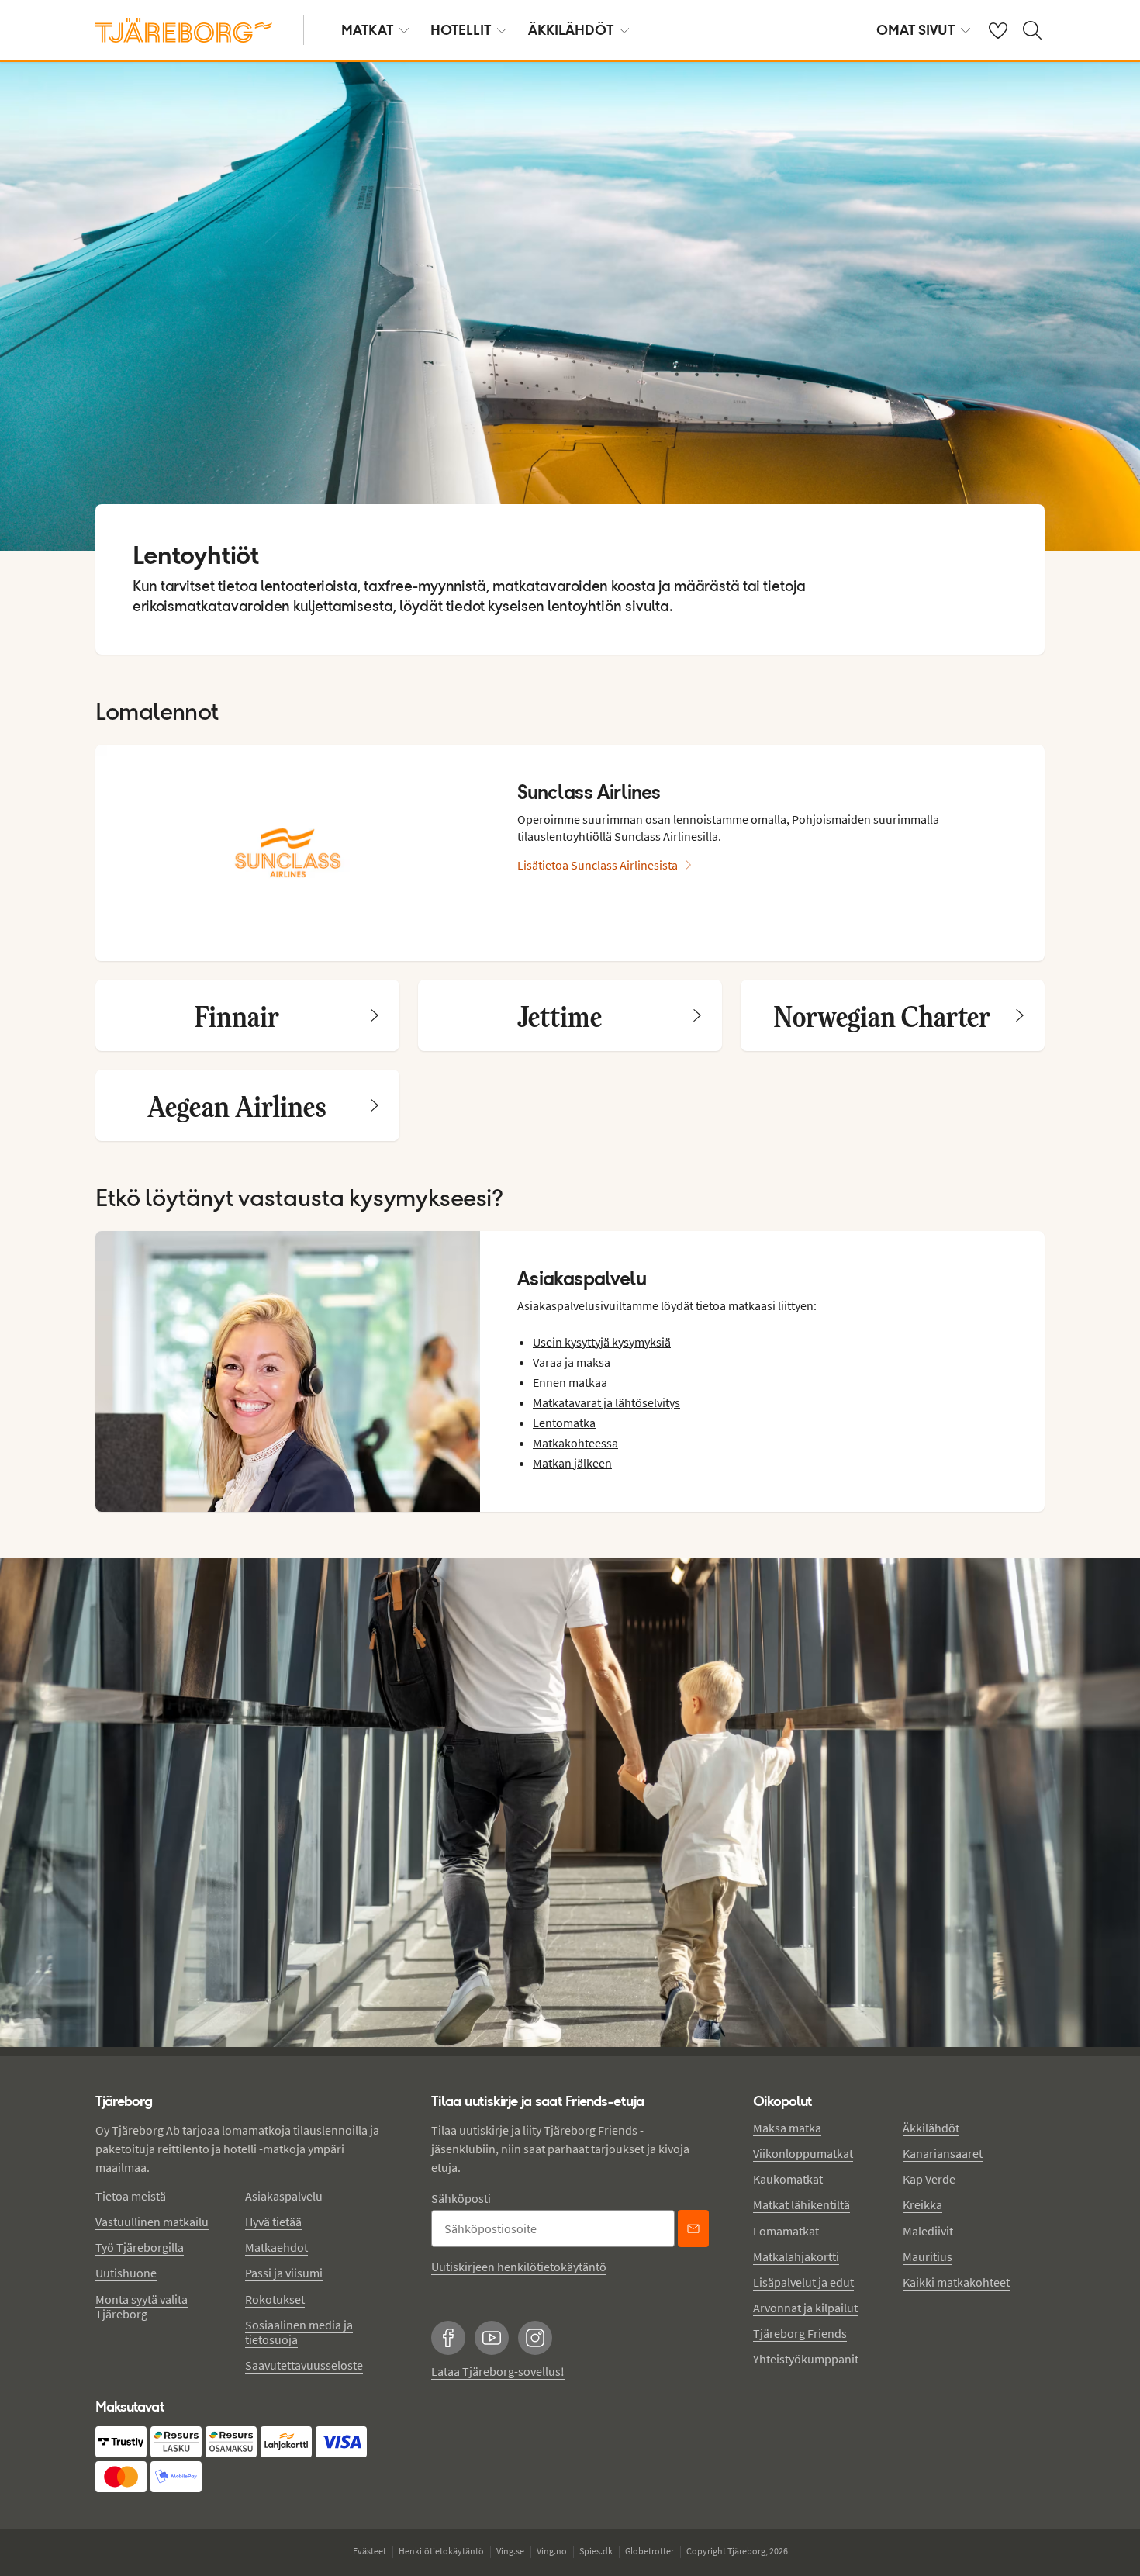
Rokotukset (275, 2299)
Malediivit (928, 2231)
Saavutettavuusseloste (304, 2365)
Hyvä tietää (273, 2222)
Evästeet (370, 2551)
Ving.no (552, 2551)
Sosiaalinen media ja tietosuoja (299, 2332)
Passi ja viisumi (284, 2273)
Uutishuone (126, 2273)
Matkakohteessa (575, 1443)
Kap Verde (929, 2179)
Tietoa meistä (131, 2196)
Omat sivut (915, 30)
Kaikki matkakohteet (956, 2282)
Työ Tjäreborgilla (140, 2247)
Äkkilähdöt (571, 30)
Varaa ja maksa (572, 1362)
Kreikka (922, 2204)
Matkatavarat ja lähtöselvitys (606, 1402)
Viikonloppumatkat (803, 2153)
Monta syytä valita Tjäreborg (142, 2306)
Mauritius (928, 2256)
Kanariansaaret (943, 2153)
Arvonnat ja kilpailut (805, 2308)
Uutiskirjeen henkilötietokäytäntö (519, 2267)
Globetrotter (649, 2551)
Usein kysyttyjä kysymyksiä (602, 1342)
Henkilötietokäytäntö (441, 2551)
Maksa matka (787, 2128)
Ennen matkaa (570, 1382)
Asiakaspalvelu (284, 2196)
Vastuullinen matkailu (152, 2222)
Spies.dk (596, 2551)
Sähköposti (461, 2198)
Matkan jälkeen (572, 1463)
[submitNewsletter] (693, 2228)
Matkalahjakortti (796, 2256)
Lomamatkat (786, 2231)
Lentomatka (564, 1423)
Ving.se (510, 2551)
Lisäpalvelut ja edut (803, 2282)
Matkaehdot (276, 2247)
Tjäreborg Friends (800, 2333)
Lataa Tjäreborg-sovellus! (498, 2371)
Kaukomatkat (788, 2179)
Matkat (367, 30)
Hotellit (461, 30)
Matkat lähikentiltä (801, 2204)
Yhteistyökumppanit (806, 2359)
